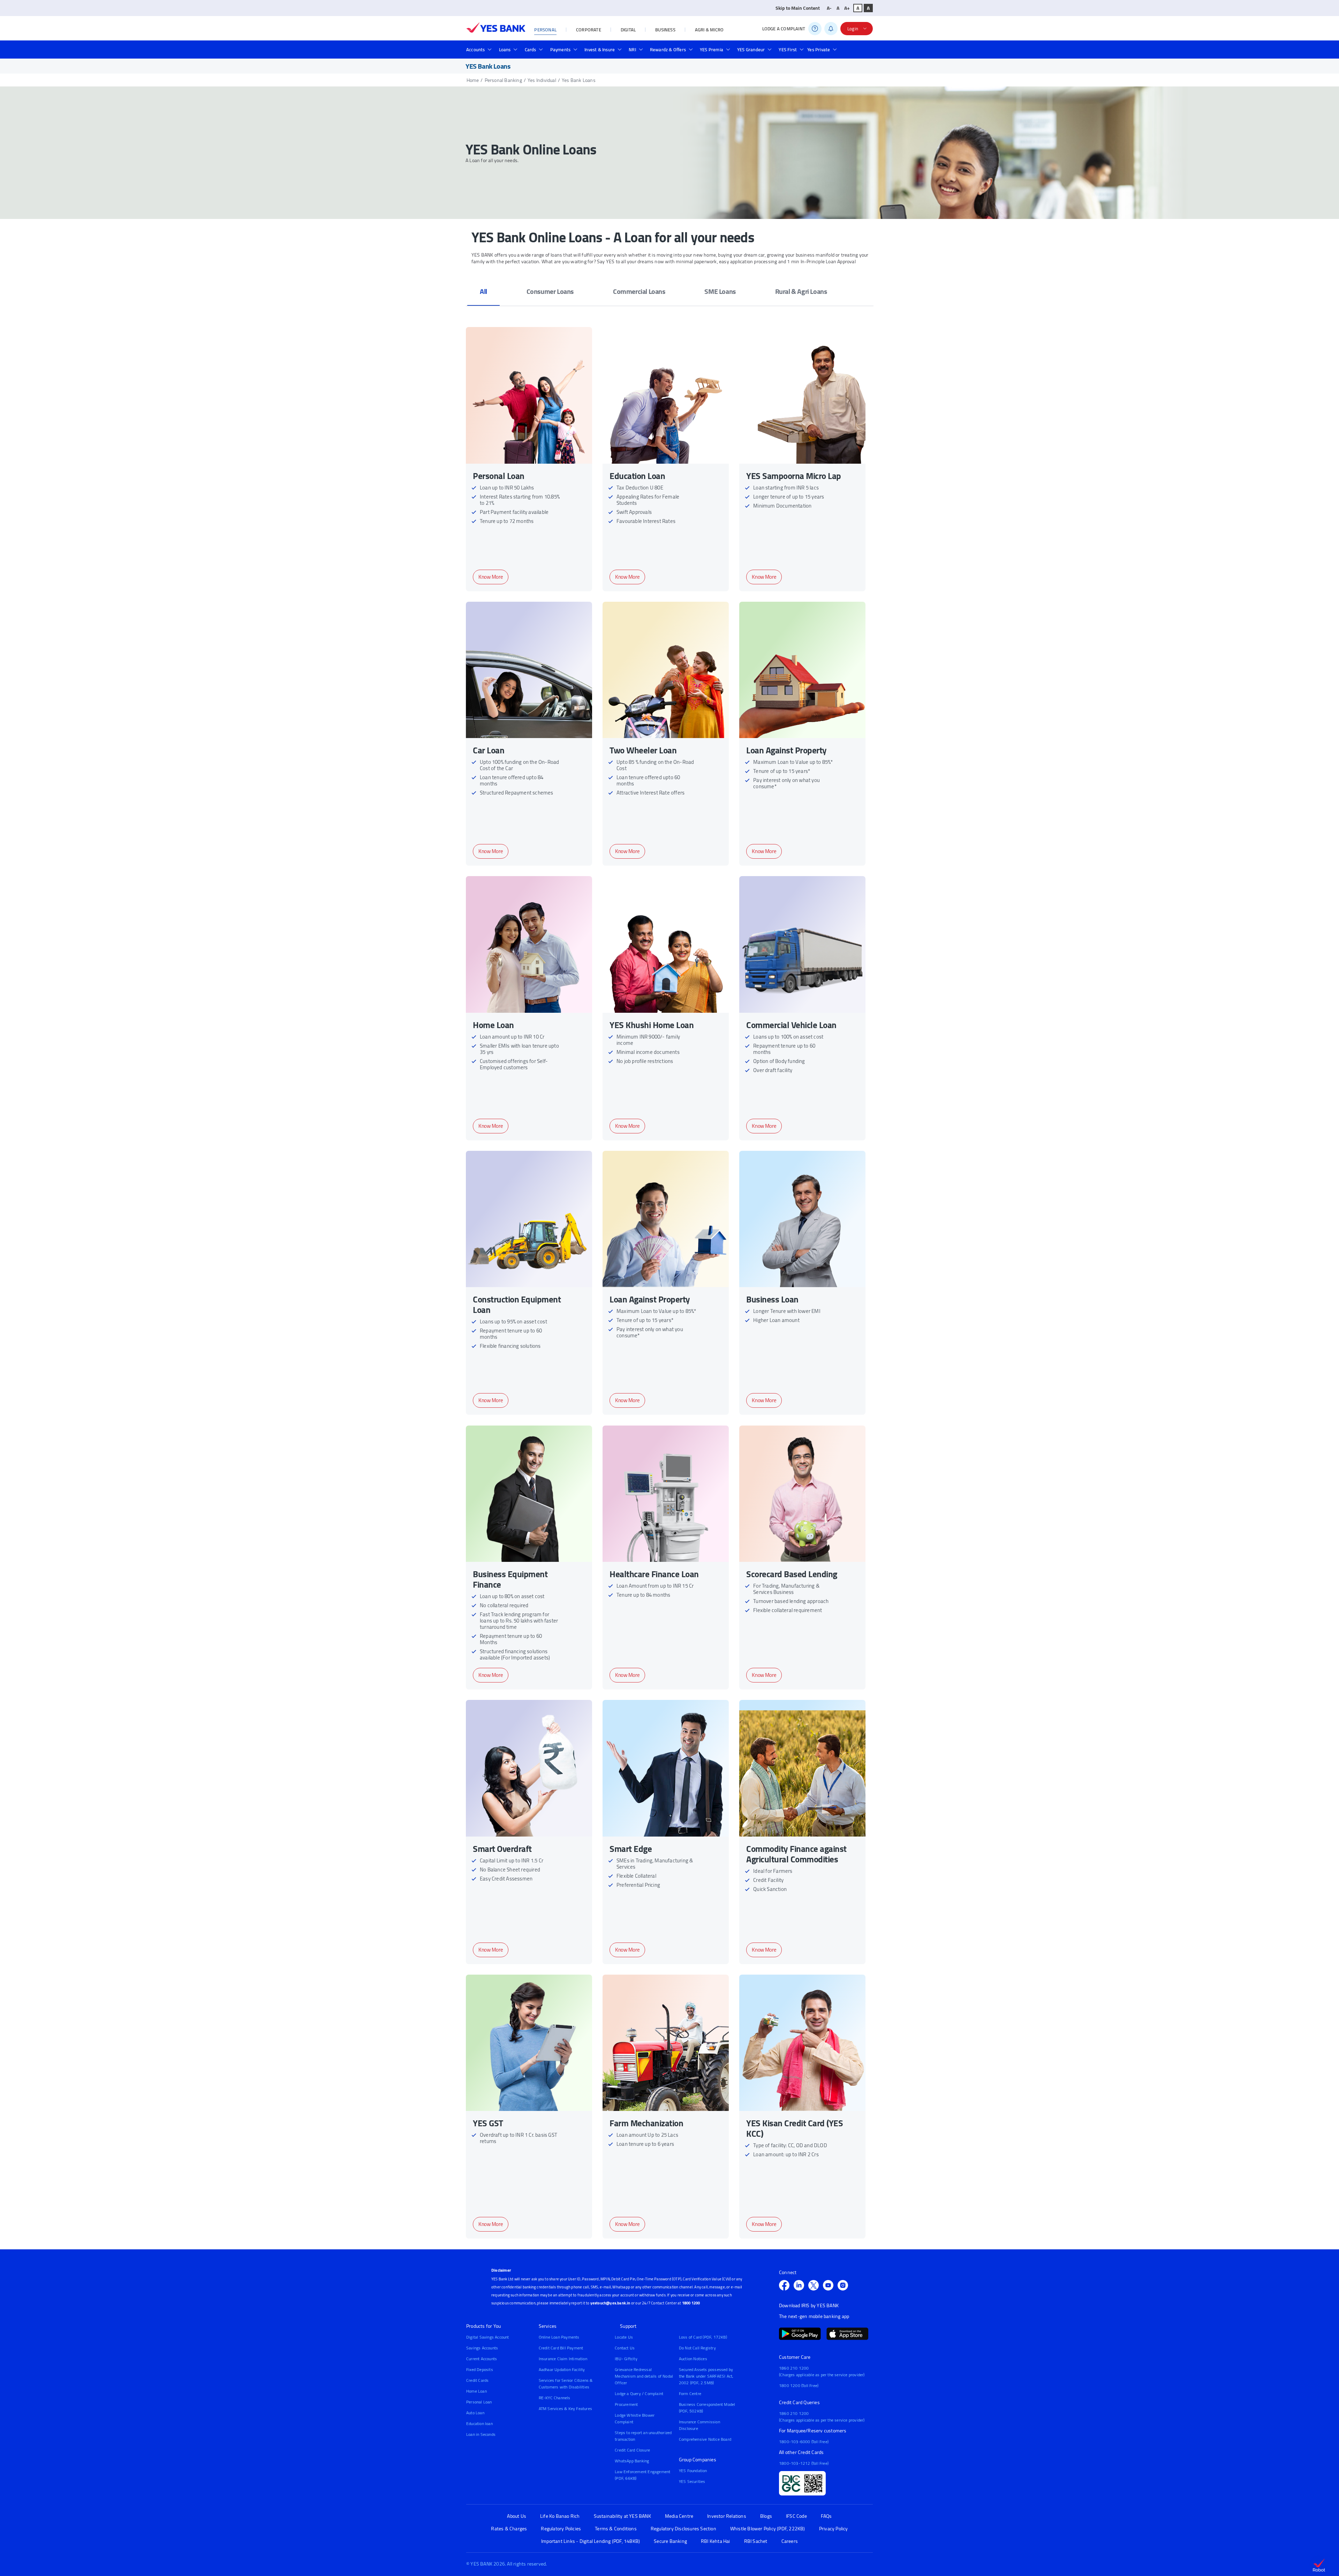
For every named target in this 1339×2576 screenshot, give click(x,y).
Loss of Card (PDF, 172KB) (703, 2337)
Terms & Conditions (616, 2529)
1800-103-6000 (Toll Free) (804, 2442)
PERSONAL (545, 30)
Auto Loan (475, 2413)
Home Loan (476, 2391)
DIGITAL (628, 30)
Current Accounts (482, 2359)
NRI (632, 50)
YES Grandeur (751, 50)
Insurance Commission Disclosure (699, 2425)
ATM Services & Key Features (565, 2408)
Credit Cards (477, 2380)
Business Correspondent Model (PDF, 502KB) (707, 2408)
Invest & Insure (600, 50)
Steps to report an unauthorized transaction (643, 2436)
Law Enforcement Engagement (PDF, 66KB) (642, 2475)
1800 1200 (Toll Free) (799, 2385)
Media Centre (679, 2516)
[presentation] (483, 291)
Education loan (479, 2423)
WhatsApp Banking (632, 2461)
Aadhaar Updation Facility (562, 2369)
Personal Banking (503, 80)
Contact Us (625, 2348)
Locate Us (624, 2337)
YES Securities (692, 2481)
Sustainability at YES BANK (622, 2516)
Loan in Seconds (481, 2434)
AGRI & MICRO (709, 30)
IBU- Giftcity (626, 2359)
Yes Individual (542, 80)
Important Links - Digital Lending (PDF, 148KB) (591, 2541)
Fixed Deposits (480, 2369)
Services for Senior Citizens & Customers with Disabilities (566, 2384)
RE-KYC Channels (555, 2398)
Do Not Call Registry (697, 2348)
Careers (790, 2541)
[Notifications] (831, 29)
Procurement (626, 2404)
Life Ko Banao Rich (560, 2516)
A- (829, 8)
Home (473, 80)
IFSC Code (796, 2516)
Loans (505, 50)
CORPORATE (589, 30)
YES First (788, 50)
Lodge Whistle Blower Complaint (635, 2418)
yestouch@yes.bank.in (610, 2303)
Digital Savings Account (488, 2337)
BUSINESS (665, 30)
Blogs (766, 2516)
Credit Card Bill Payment (561, 2348)
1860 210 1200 (794, 2368)
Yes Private (819, 50)
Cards (531, 50)
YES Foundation (693, 2471)
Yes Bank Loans (579, 80)
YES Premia (712, 50)
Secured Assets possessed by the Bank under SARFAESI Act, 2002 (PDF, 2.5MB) (706, 2376)
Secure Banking (670, 2541)
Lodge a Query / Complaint (639, 2393)
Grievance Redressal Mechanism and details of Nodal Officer (644, 2376)
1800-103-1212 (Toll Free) (804, 2463)
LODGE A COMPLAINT (784, 29)
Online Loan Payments (559, 2337)
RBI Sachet (756, 2541)
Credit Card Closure (632, 2450)
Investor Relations (727, 2516)
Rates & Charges (509, 2529)
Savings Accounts (482, 2348)
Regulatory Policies (561, 2529)
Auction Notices (693, 2359)
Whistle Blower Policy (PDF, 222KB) (768, 2529)
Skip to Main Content (798, 8)
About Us (517, 2516)
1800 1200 (691, 2303)
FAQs (826, 2516)
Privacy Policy (834, 2529)
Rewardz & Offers (668, 50)
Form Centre (690, 2393)
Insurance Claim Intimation (563, 2359)
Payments (561, 50)
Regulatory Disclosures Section (683, 2529)
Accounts (476, 50)
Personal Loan (479, 2402)
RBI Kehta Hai (716, 2541)
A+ (847, 8)
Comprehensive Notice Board (705, 2439)
